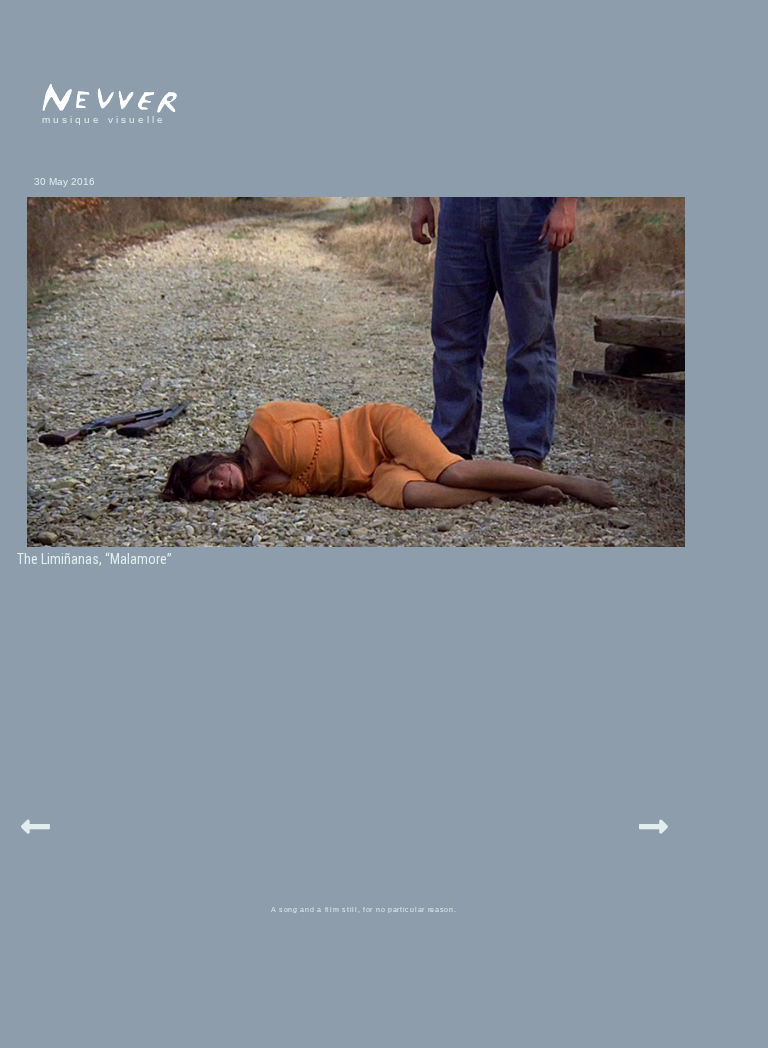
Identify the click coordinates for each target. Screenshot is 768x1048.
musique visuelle (104, 119)
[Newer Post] (35, 823)
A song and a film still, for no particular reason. (364, 909)
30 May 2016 (64, 181)
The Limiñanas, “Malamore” (94, 559)
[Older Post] (653, 823)
